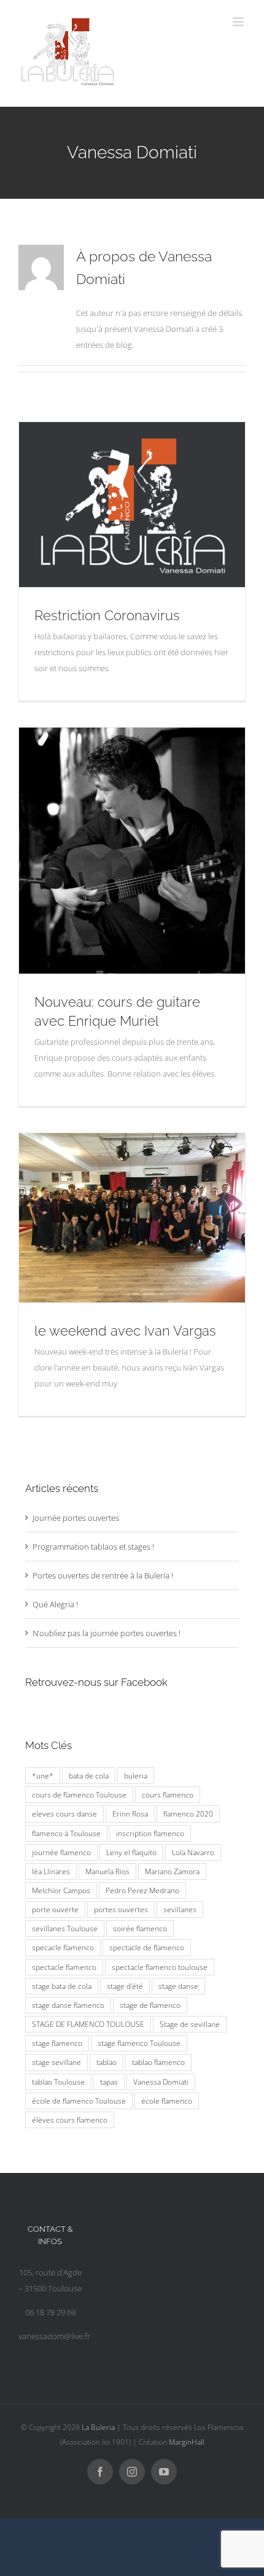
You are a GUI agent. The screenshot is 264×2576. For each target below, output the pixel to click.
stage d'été (125, 1986)
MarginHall (187, 2442)
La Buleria (98, 2427)
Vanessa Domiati (161, 2082)
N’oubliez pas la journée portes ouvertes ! (107, 1633)
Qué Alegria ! (55, 1604)
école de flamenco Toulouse (79, 2101)
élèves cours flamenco (70, 2120)
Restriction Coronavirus (107, 615)
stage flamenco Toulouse (139, 2043)
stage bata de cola (62, 1986)
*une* (43, 1775)
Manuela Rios (107, 1871)
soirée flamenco (140, 1928)
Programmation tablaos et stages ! (93, 1547)
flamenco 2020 (188, 1813)
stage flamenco (57, 2043)
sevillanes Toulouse (65, 1928)
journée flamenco (61, 1852)
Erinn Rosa (130, 1813)
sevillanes (180, 1909)
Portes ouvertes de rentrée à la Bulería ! (103, 1575)
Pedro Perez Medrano (142, 1890)
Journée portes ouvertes (76, 1518)
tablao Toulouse (58, 2082)
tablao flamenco (158, 2062)
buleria (136, 1775)
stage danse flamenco (68, 2005)
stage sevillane (56, 2062)
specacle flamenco (63, 1947)
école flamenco (167, 2101)
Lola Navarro (193, 1852)
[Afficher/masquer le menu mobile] (239, 22)
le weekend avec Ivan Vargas (125, 1331)
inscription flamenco (150, 1833)
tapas (109, 2082)
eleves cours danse (64, 1813)
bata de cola (89, 1775)
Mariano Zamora (172, 1871)
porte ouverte (55, 1909)
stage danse (178, 1986)
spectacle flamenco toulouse (160, 1967)
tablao (107, 2062)
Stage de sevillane (190, 2024)
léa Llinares (51, 1871)
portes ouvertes (121, 1909)
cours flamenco (168, 1794)
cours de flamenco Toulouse (79, 1794)
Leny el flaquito (131, 1852)
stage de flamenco (150, 2005)
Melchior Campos (61, 1890)
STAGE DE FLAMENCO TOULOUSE (88, 2024)
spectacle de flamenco (147, 1947)
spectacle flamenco (64, 1967)
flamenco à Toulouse (66, 1833)
